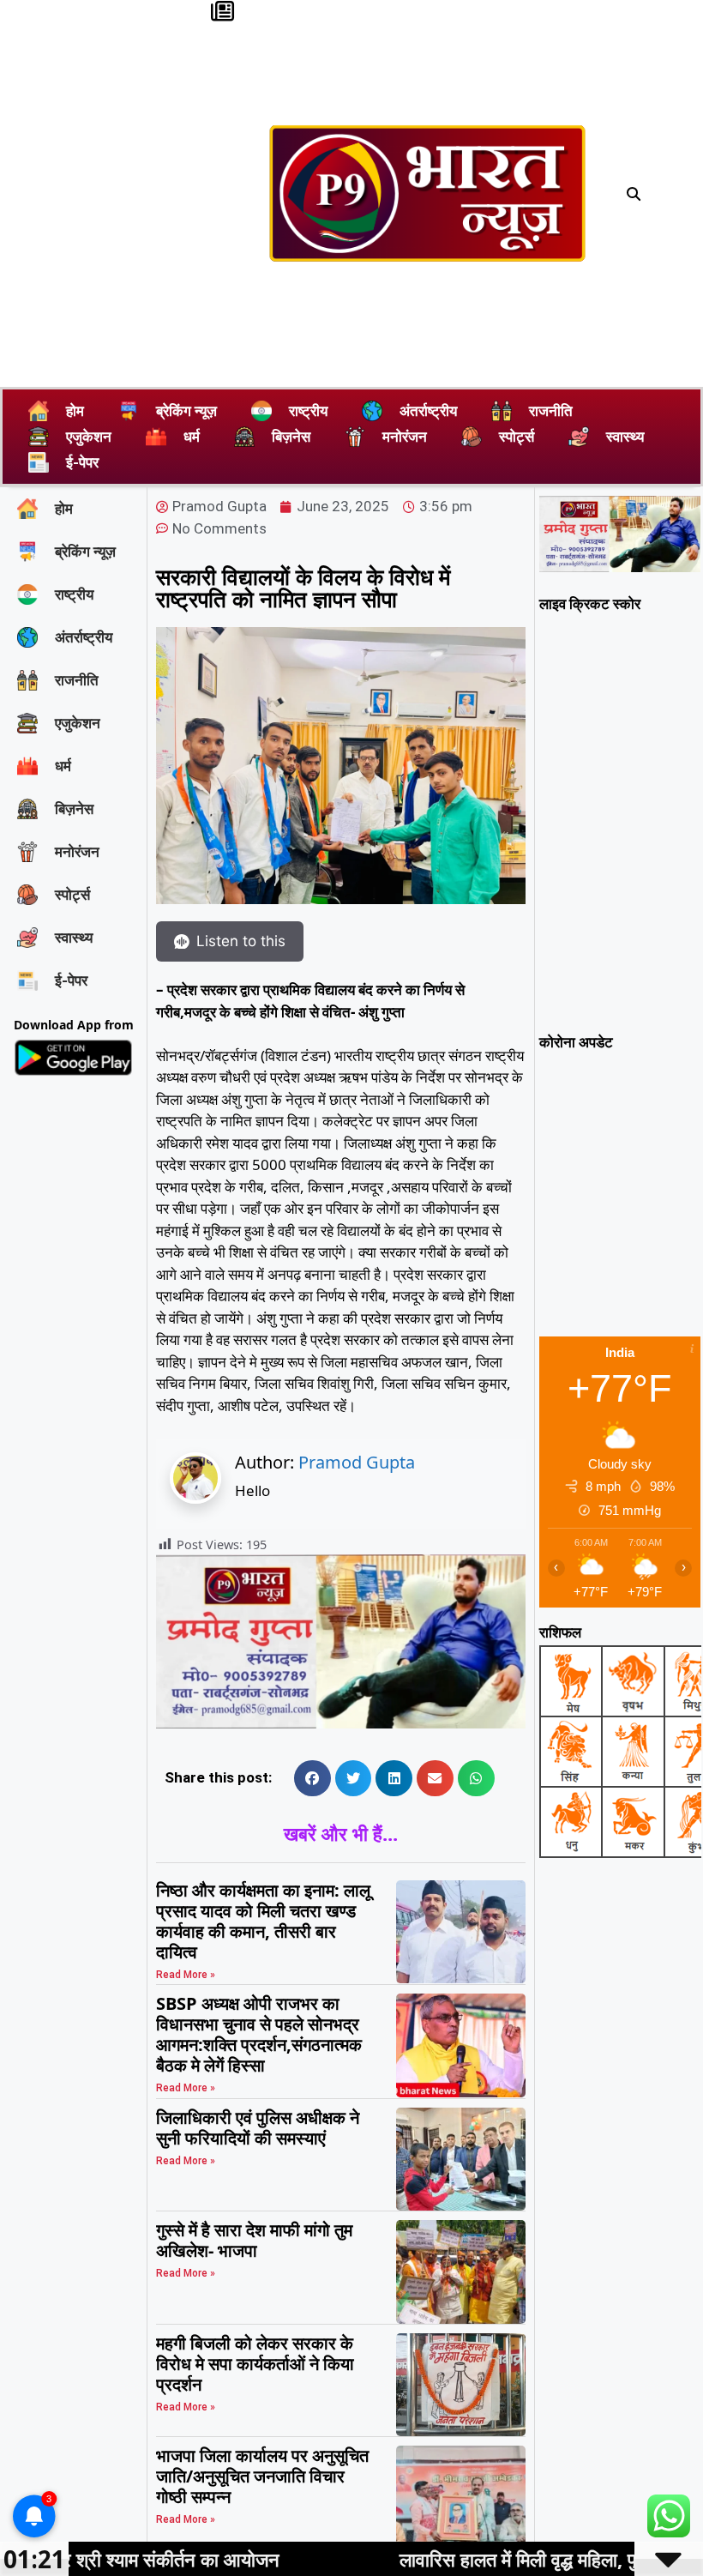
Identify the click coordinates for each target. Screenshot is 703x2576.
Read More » (186, 1975)
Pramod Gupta (357, 1462)
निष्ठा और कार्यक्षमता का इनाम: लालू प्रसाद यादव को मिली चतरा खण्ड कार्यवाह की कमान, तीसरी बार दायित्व (263, 1921)
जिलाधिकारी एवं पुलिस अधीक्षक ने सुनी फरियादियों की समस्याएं (258, 2128)
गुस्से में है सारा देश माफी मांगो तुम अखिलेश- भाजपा (254, 2240)
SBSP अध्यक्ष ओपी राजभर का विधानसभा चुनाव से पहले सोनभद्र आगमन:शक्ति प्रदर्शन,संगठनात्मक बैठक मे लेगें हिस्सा (259, 2034)
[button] (634, 194)
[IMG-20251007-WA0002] (340, 1723)
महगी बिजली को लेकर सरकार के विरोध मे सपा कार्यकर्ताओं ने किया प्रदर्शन (255, 2364)
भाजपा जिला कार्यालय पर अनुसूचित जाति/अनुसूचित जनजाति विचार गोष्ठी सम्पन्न (262, 2476)
